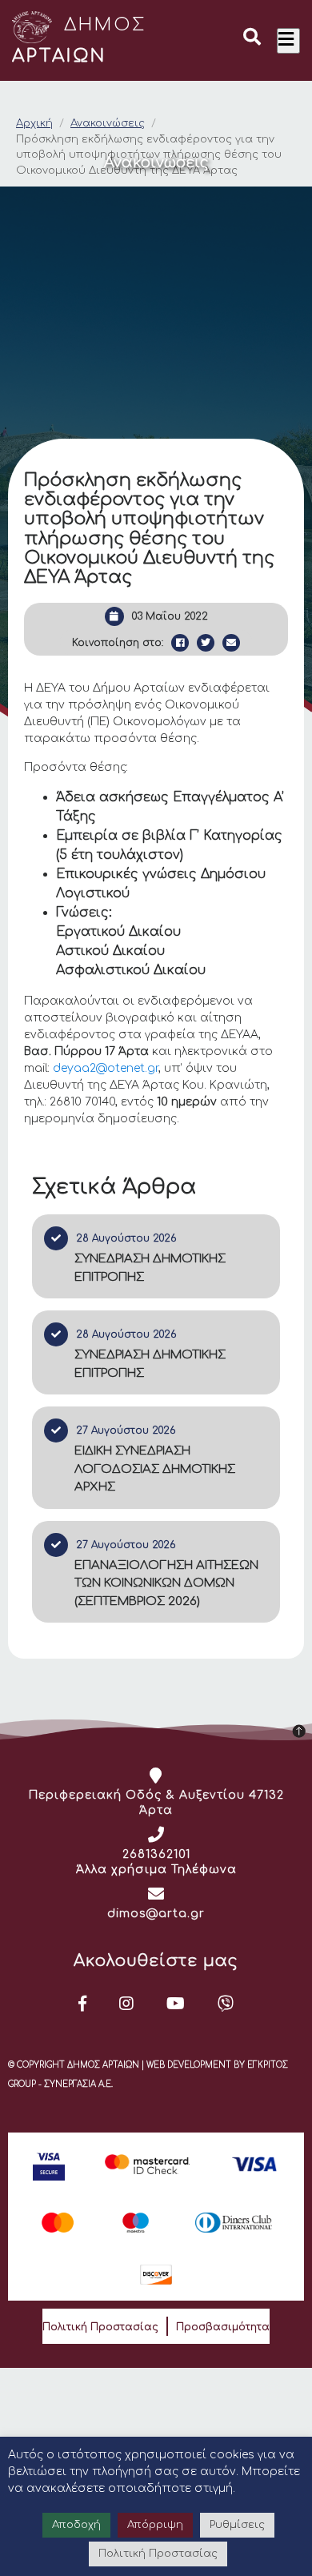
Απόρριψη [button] (155, 2525)
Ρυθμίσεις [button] (237, 2525)
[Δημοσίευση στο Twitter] (206, 643)
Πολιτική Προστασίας (100, 2327)
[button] (252, 39)
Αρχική (34, 123)
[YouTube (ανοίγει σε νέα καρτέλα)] (176, 2004)
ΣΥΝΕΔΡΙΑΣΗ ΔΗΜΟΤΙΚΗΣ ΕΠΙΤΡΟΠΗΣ (150, 1268)
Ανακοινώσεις (108, 123)
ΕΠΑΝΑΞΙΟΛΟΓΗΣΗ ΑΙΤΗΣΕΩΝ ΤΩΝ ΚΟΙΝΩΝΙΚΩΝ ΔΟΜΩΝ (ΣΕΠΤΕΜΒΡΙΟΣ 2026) (166, 1583)
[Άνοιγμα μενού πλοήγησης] (288, 41)
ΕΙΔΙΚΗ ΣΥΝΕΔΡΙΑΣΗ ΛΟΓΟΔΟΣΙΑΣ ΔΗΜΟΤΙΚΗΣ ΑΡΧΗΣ (155, 1469)
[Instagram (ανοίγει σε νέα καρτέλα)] (127, 2004)
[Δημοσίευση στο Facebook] (180, 643)
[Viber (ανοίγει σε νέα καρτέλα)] (226, 2004)
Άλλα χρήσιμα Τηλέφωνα (156, 1870)
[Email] (231, 643)
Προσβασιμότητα (223, 2327)
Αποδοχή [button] (76, 2525)
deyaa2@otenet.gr (106, 1068)
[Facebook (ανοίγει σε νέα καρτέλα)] (83, 2004)
